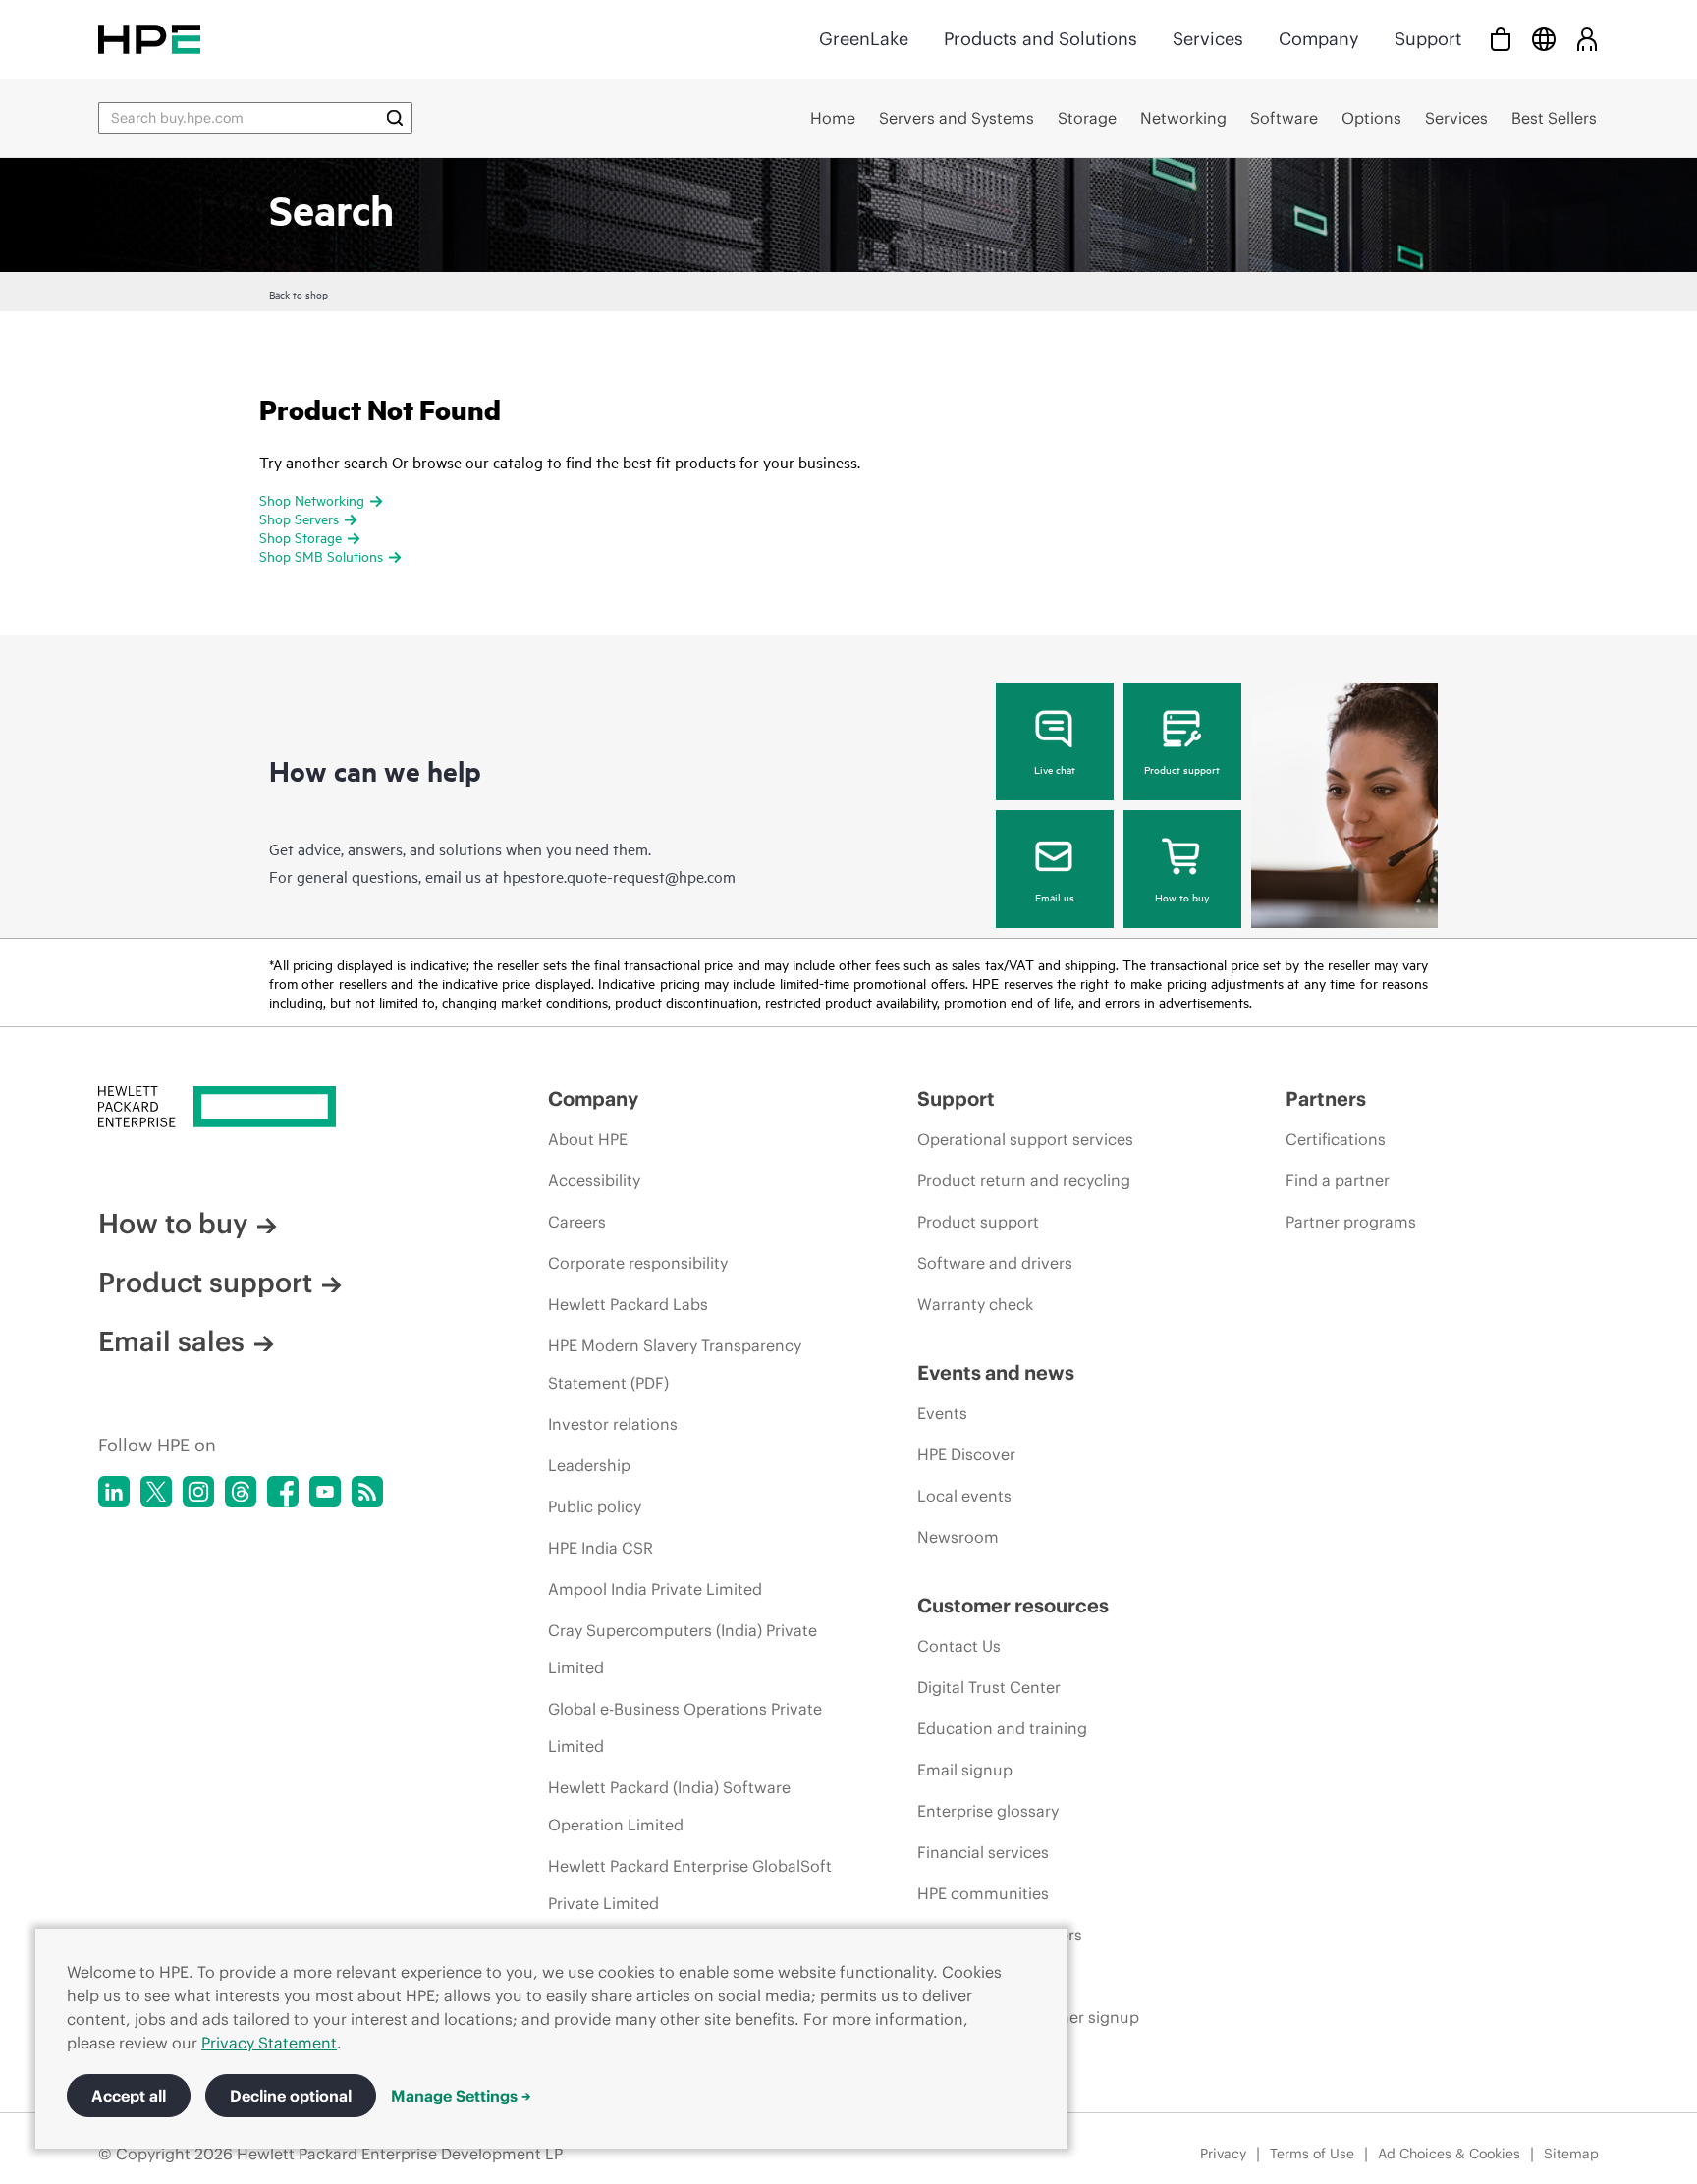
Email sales (171, 1341)
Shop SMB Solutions (321, 555)
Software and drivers (995, 1263)
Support (1428, 39)
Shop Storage (301, 537)
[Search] (395, 118)
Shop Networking (312, 499)
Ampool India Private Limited (655, 1589)
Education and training (1002, 1728)
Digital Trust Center (989, 1687)
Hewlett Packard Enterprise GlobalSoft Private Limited (690, 1884)
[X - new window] (156, 1492)
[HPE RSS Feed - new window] (367, 1492)
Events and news (996, 1372)
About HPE (588, 1139)
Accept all (129, 2096)
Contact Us (959, 1646)
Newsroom (958, 1537)
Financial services (983, 1852)
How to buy (1182, 897)
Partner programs (1351, 1222)
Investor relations (613, 1424)
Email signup (965, 1770)
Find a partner (1338, 1180)
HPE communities (983, 1893)
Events (942, 1413)
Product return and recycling (1024, 1180)
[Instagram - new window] (198, 1492)
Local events (964, 1496)
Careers (577, 1222)
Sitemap (1571, 2154)
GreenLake (864, 39)
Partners (1326, 1098)
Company (1319, 39)
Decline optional (291, 2096)
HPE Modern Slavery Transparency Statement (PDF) (675, 1364)
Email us (1055, 897)
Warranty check (975, 1304)
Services (1208, 39)
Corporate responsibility (638, 1263)
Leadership (589, 1465)
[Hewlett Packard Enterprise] (149, 39)
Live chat (1055, 769)
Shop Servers (299, 518)
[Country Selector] (1544, 39)
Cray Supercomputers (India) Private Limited (683, 1649)
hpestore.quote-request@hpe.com (619, 876)
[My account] (1587, 39)
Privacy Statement (269, 2043)
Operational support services (1025, 1139)
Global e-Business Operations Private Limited (685, 1727)
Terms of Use (1312, 2154)
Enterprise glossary (988, 1811)
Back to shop (299, 294)
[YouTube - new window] (325, 1492)
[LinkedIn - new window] (114, 1492)
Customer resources (1013, 1605)
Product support (1182, 769)
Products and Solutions (1040, 39)
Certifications (1336, 1139)
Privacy (1223, 2154)
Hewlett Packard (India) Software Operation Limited (669, 1806)
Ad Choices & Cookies (1449, 2154)
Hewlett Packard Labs (628, 1304)
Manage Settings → (461, 2096)
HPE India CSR (601, 1548)
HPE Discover (966, 1454)
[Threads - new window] (241, 1492)
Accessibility (594, 1180)
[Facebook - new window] (283, 1492)
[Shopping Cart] (1501, 39)
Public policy (595, 1506)
